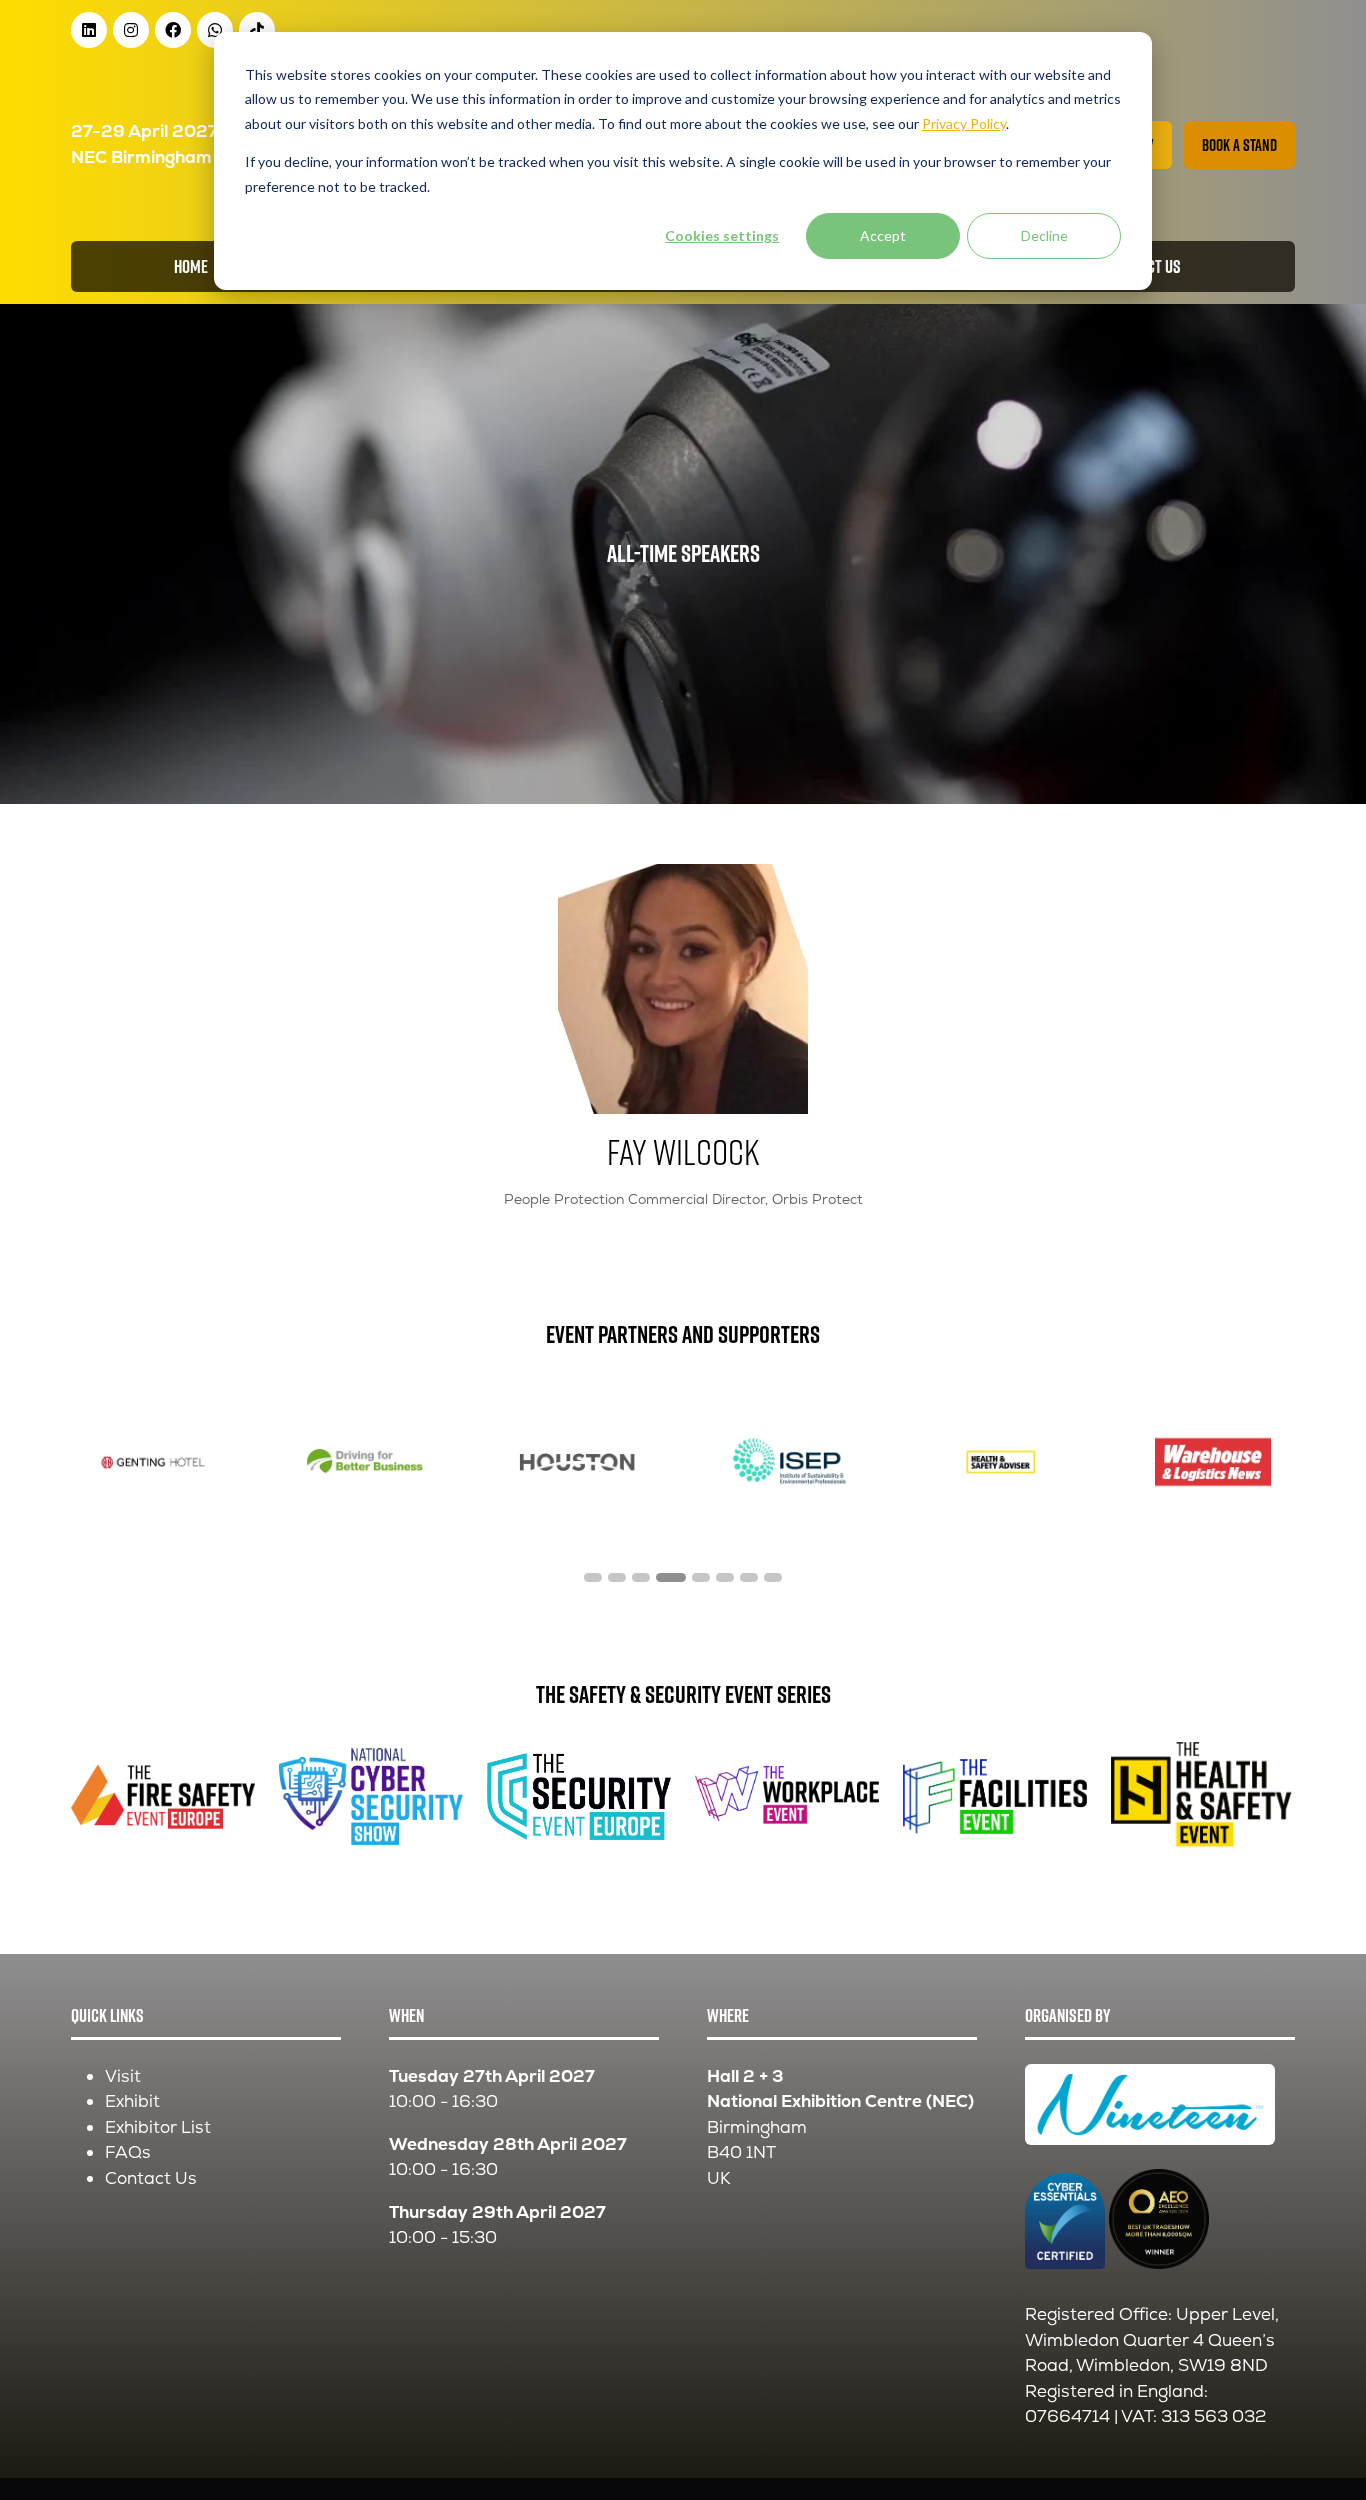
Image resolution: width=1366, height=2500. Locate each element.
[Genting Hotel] (153, 1461)
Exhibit (132, 2101)
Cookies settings (722, 235)
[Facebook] (173, 30)
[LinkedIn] (89, 30)
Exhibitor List (158, 2127)
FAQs (128, 2152)
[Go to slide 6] (725, 1577)
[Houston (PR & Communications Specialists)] (577, 1461)
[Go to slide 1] (593, 1577)
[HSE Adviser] (1001, 1461)
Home (191, 266)
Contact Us (151, 2178)
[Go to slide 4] (671, 1577)
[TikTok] (257, 30)
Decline (1044, 235)
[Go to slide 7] (749, 1577)
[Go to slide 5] (701, 1577)
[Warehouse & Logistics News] (1213, 1461)
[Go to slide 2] (617, 1577)
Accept (883, 235)
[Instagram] (131, 30)
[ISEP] (789, 1461)
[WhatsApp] (215, 30)
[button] (1239, 145)
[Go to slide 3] (641, 1577)
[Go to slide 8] (773, 1577)
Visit (123, 2076)
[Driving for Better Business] (365, 1461)
